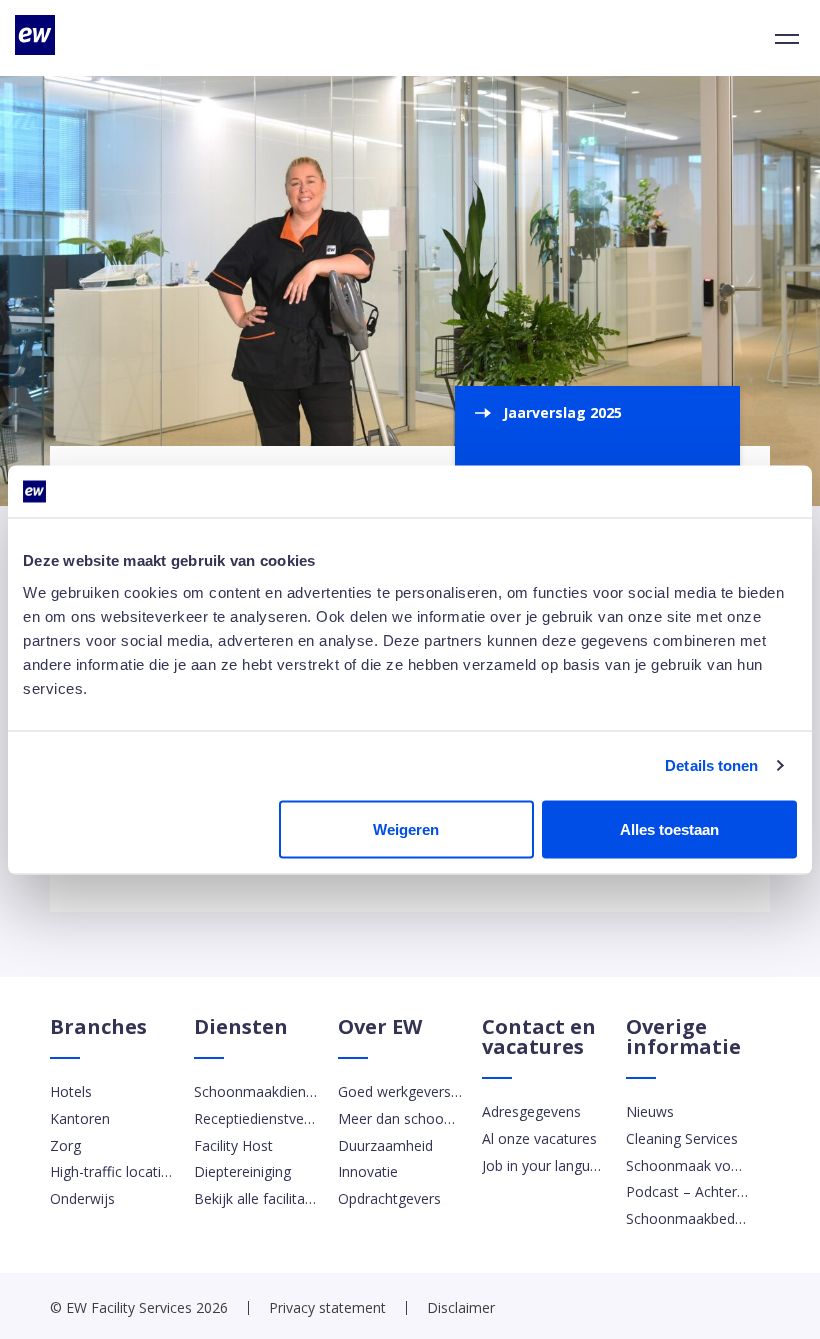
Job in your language (544, 1165)
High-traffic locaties (112, 1171)
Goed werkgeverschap (400, 1091)
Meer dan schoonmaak (400, 1118)
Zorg (65, 1145)
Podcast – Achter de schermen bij (688, 1191)
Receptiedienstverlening (256, 1118)
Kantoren (80, 1118)
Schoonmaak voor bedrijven (688, 1165)
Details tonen (711, 765)
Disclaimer (461, 1307)
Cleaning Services (682, 1138)
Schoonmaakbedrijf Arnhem (688, 1218)
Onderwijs (82, 1198)
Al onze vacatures (539, 1138)
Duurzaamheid (385, 1145)
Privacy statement (327, 1307)
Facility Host (233, 1145)
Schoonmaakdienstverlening (256, 1091)
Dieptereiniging (242, 1171)
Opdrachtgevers (389, 1198)
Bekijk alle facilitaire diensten (256, 1198)
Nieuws (650, 1111)
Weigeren (406, 828)
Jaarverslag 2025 (562, 412)
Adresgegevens (531, 1111)
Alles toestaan (669, 828)
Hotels (71, 1091)
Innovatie (368, 1171)
